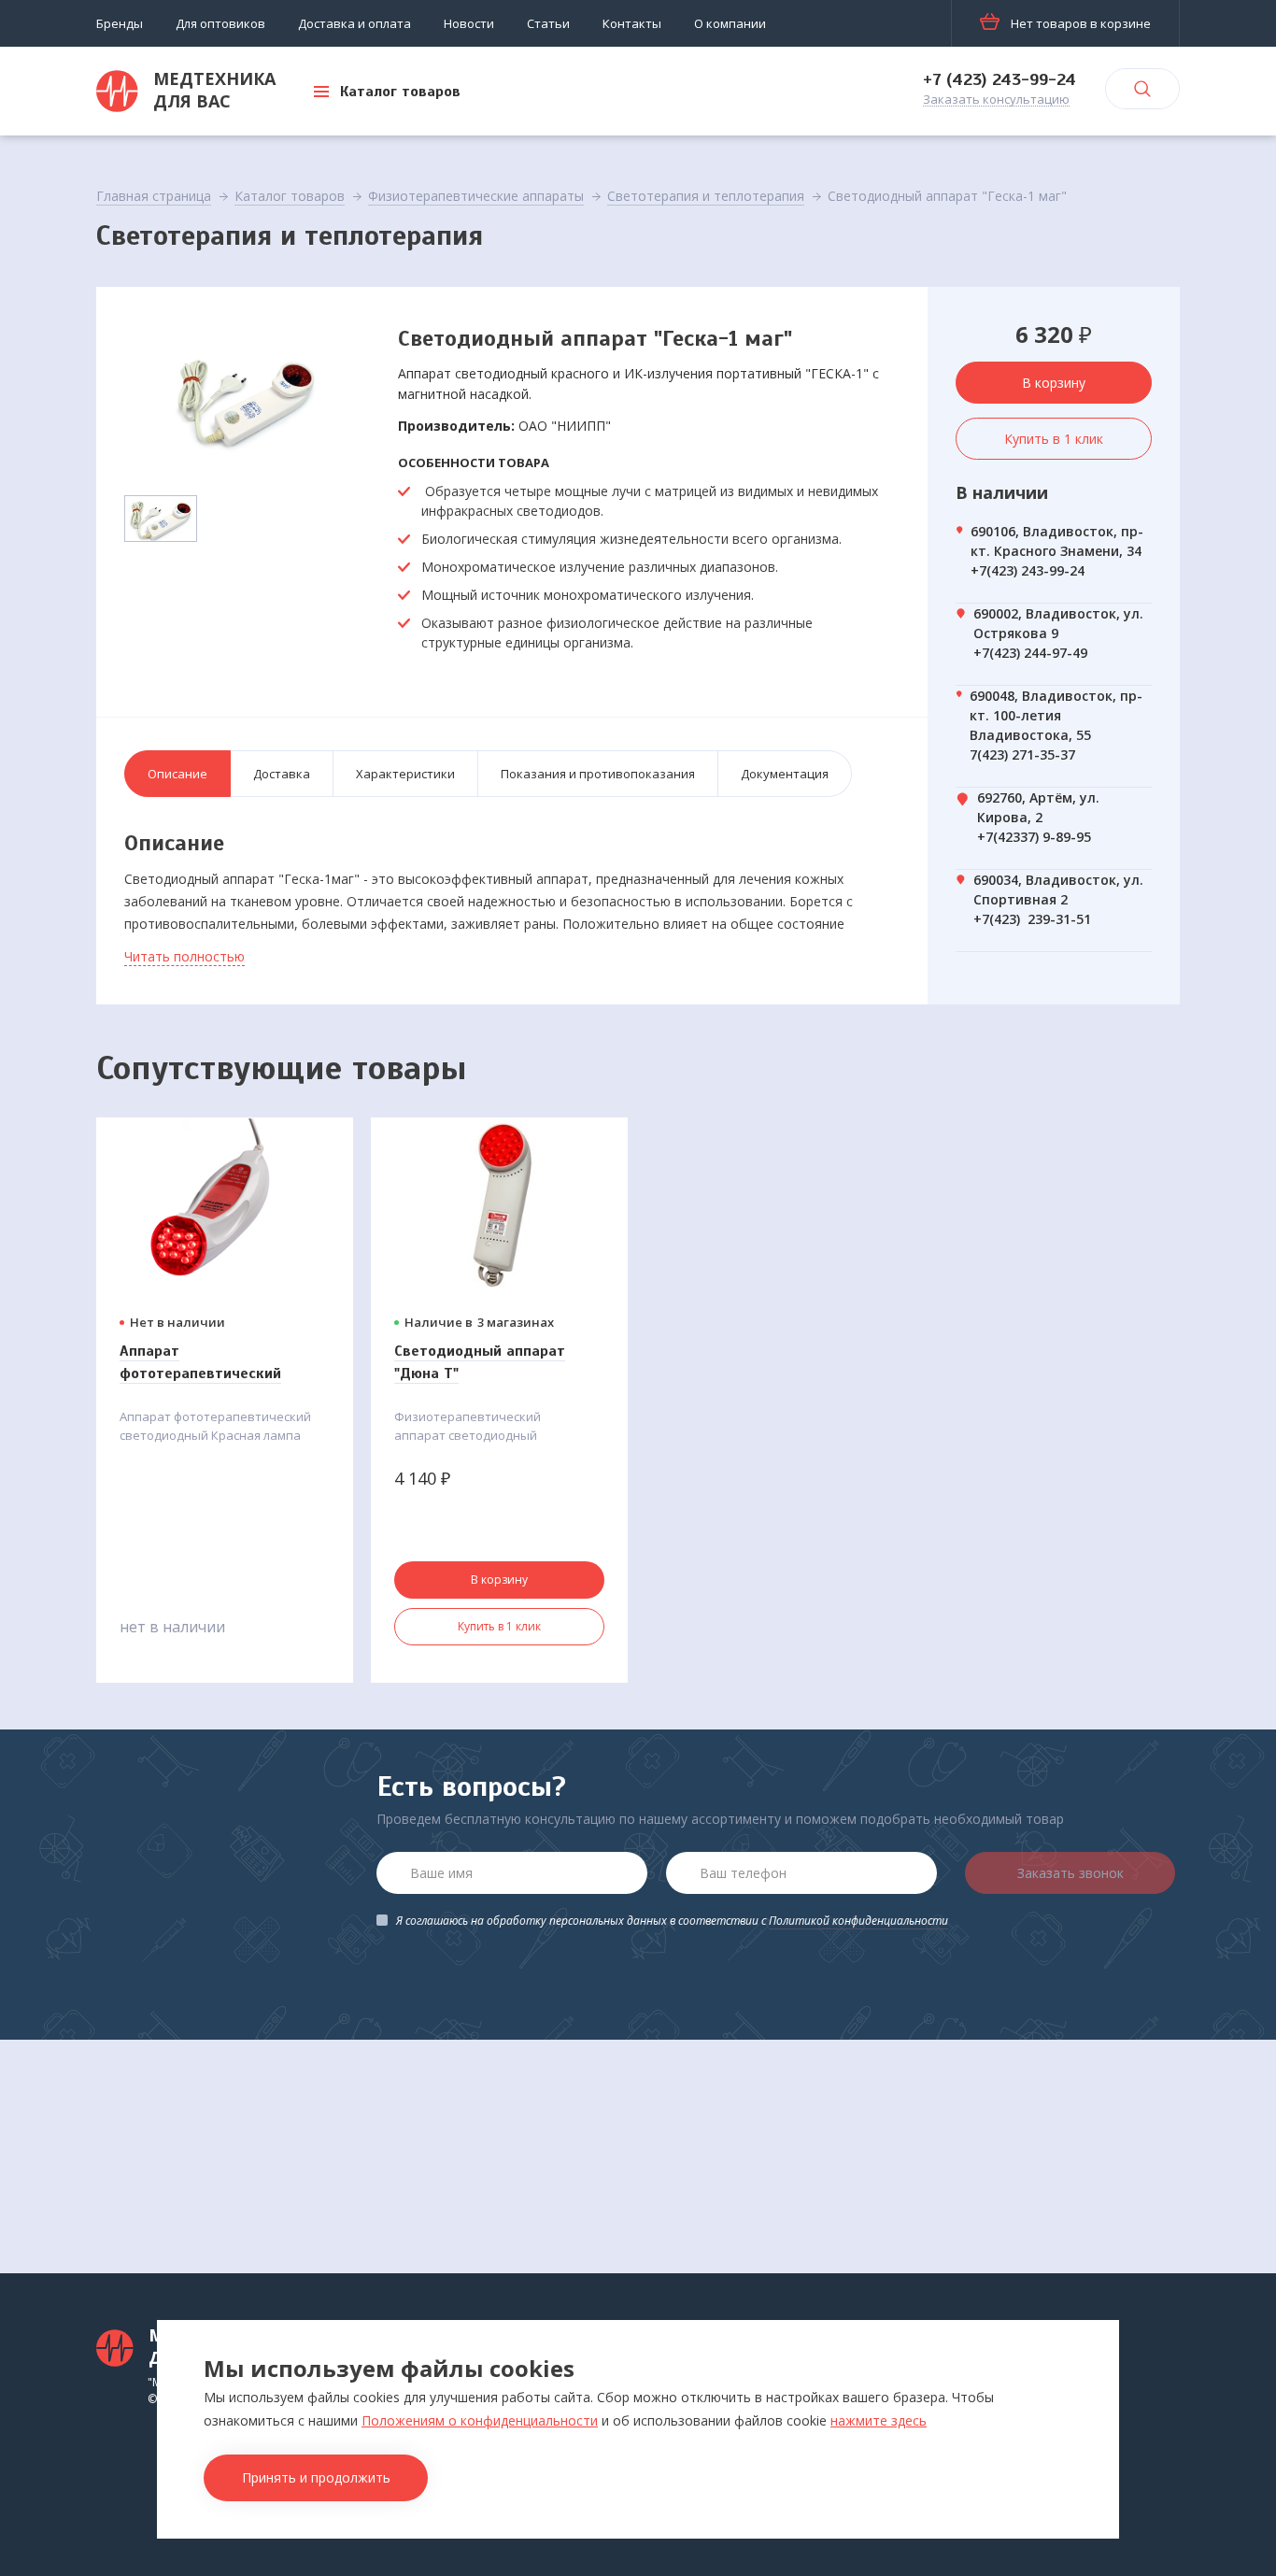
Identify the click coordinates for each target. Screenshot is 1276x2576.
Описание (177, 774)
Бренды (120, 23)
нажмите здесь (879, 2420)
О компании (730, 23)
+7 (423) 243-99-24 (1000, 79)
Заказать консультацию (996, 100)
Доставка (282, 774)
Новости (469, 23)
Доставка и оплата (354, 23)
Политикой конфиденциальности (858, 1921)
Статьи (548, 23)
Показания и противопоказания (598, 774)
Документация (785, 774)
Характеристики (405, 774)
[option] (246, 399)
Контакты (632, 23)
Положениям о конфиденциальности (480, 2420)
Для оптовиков (220, 23)
